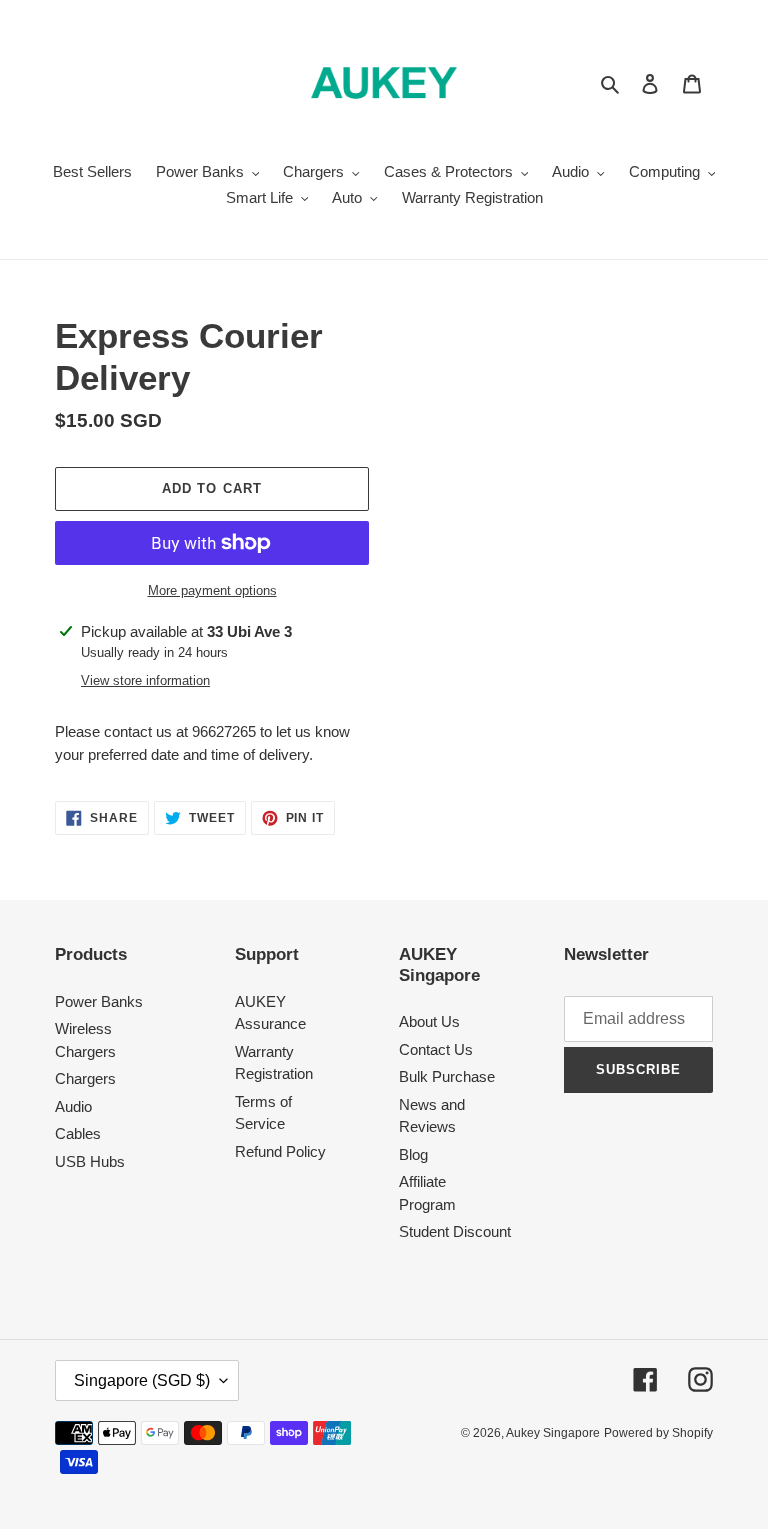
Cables (78, 1133)
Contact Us (436, 1049)
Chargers (85, 1078)
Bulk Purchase (447, 1076)
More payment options (212, 590)
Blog (413, 1154)
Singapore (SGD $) (142, 1380)
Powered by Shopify (658, 1433)
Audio (73, 1106)
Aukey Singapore (553, 1433)
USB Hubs (90, 1161)
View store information (145, 680)
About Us (429, 1021)
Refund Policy (280, 1151)
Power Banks (99, 1001)
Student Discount (455, 1231)
